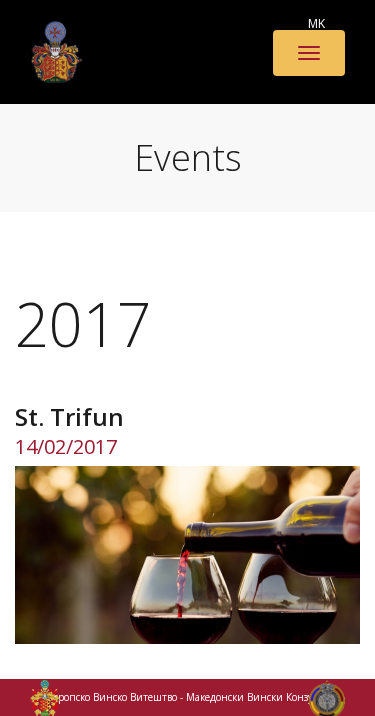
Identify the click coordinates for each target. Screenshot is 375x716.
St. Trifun (69, 416)
